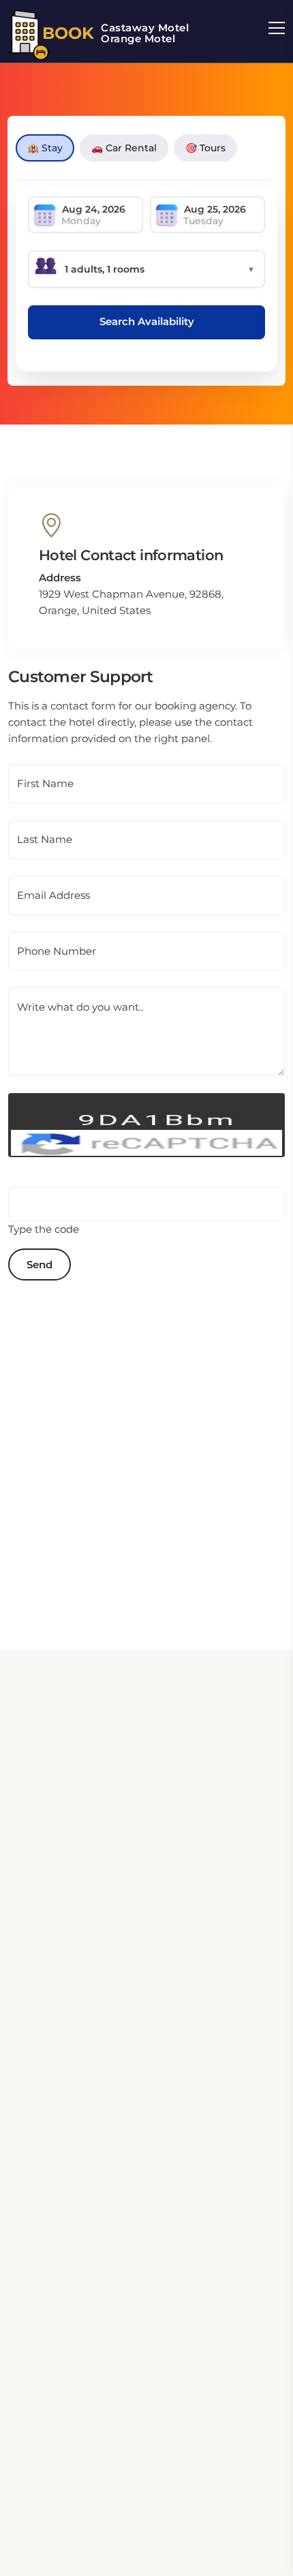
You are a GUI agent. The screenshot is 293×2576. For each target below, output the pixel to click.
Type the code (44, 1229)
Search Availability (147, 321)
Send (40, 1264)
